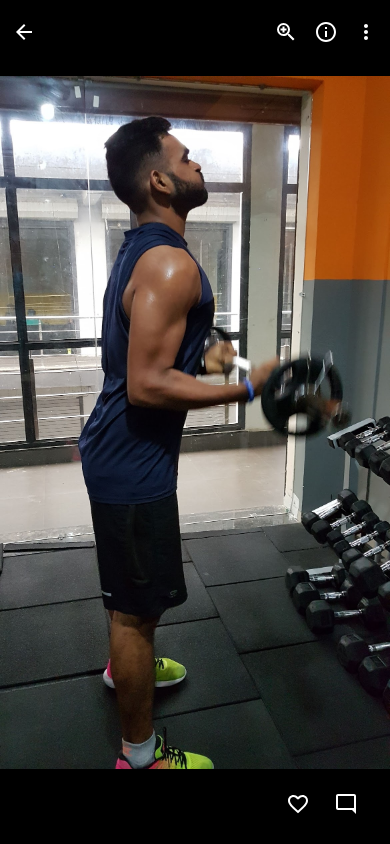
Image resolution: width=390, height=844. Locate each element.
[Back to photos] (24, 32)
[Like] (298, 804)
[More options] (366, 32)
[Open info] (326, 32)
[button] (56, 422)
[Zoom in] (286, 32)
